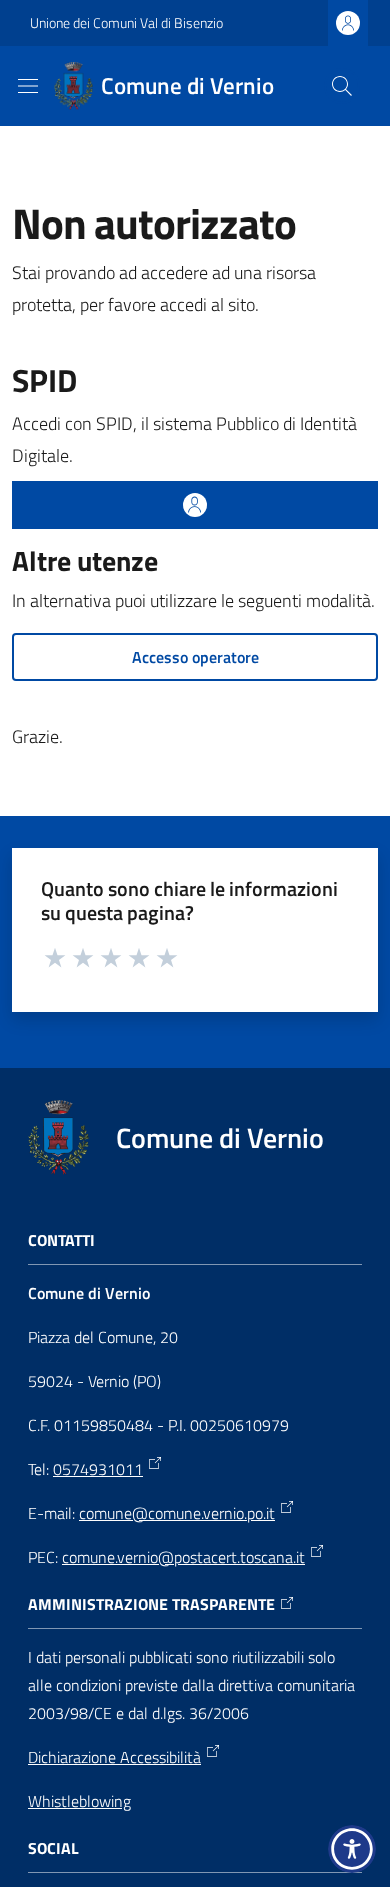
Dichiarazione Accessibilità (114, 1757)
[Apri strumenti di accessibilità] (352, 1849)
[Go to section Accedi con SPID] (195, 505)
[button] (342, 86)
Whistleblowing (79, 1801)
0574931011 (98, 1469)
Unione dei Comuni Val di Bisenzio (126, 22)
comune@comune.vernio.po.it (177, 1513)
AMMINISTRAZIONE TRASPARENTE (151, 1604)
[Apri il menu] (28, 86)
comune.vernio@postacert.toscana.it (183, 1557)
